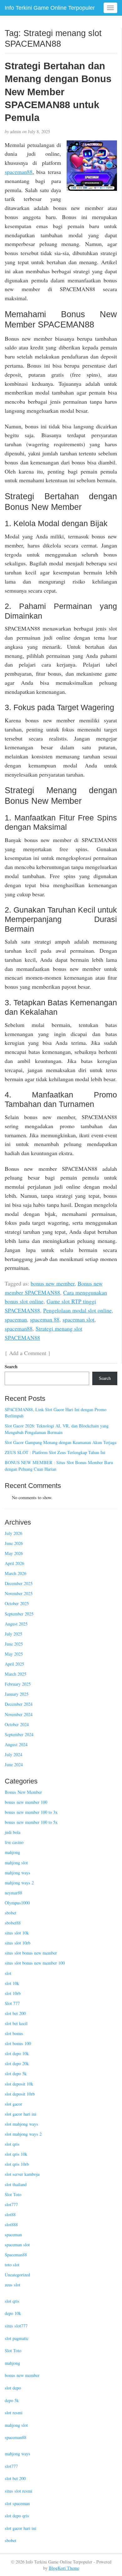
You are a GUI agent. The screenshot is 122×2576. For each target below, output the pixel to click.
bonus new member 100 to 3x (31, 1812)
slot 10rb (13, 1993)
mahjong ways (18, 1873)
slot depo (13, 2388)
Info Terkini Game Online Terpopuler (50, 8)
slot (8, 1973)
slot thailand (16, 2184)
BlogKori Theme (64, 2568)
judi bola (13, 1832)
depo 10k (13, 2313)
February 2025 (18, 1684)
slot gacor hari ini (20, 2114)
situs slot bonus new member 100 (35, 1963)
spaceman (16, 1319)
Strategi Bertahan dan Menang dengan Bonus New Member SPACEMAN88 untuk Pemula (58, 92)
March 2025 (15, 1674)
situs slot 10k (17, 1933)
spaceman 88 (45, 1319)
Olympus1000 (17, 1903)
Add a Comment (28, 1353)
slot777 (11, 2204)
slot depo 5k (16, 2073)
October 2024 (17, 1724)
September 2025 (19, 1614)
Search (11, 1367)
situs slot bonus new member (31, 1953)
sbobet (10, 1913)
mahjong (12, 1852)
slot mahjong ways (21, 2124)
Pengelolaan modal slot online (77, 1310)
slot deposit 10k (19, 2084)
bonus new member (53, 1283)
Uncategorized (17, 2275)
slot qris (12, 2144)
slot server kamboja (22, 2174)
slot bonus (14, 2033)
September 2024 (19, 1734)
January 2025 (17, 1694)
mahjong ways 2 (19, 1883)
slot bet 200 (15, 2013)
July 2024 (13, 1754)
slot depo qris (17, 2516)
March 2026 (15, 1573)
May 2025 (14, 1654)
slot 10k (12, 1983)
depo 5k (12, 2400)
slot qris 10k (16, 2154)
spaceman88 (19, 172)
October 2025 (17, 1603)
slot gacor (13, 2104)
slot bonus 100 (18, 2043)
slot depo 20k (17, 2063)
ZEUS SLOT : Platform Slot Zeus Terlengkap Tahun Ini (55, 1452)
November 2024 (19, 1714)
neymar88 (13, 1893)
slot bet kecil (16, 2023)
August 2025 (16, 1624)
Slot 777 (12, 2003)
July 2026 (13, 1533)
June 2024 (14, 1764)
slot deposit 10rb (20, 2094)
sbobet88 (13, 1923)
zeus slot (13, 2285)
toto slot (12, 2265)
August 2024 (16, 1744)
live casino (14, 1842)
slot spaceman (17, 2503)
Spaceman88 (16, 2255)
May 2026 (14, 1553)
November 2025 (19, 1593)
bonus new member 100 (26, 1802)
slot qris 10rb (17, 2164)
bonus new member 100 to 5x (31, 1822)
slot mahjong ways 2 (23, 2134)
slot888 (11, 2225)
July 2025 (13, 1634)
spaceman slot (79, 1319)
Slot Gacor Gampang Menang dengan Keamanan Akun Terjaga (61, 1442)
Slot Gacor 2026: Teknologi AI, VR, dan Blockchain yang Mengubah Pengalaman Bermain (57, 1429)
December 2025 (19, 1583)
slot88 (10, 2215)
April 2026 (14, 1563)
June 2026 (14, 1543)
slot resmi (14, 2413)
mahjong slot (16, 1863)
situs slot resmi (18, 2491)
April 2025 (14, 1664)
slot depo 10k (17, 2053)
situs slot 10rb (18, 1943)
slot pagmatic (17, 2338)
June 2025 (14, 1644)
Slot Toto (13, 2194)
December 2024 (19, 1704)
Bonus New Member (23, 1792)
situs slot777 (16, 2326)
